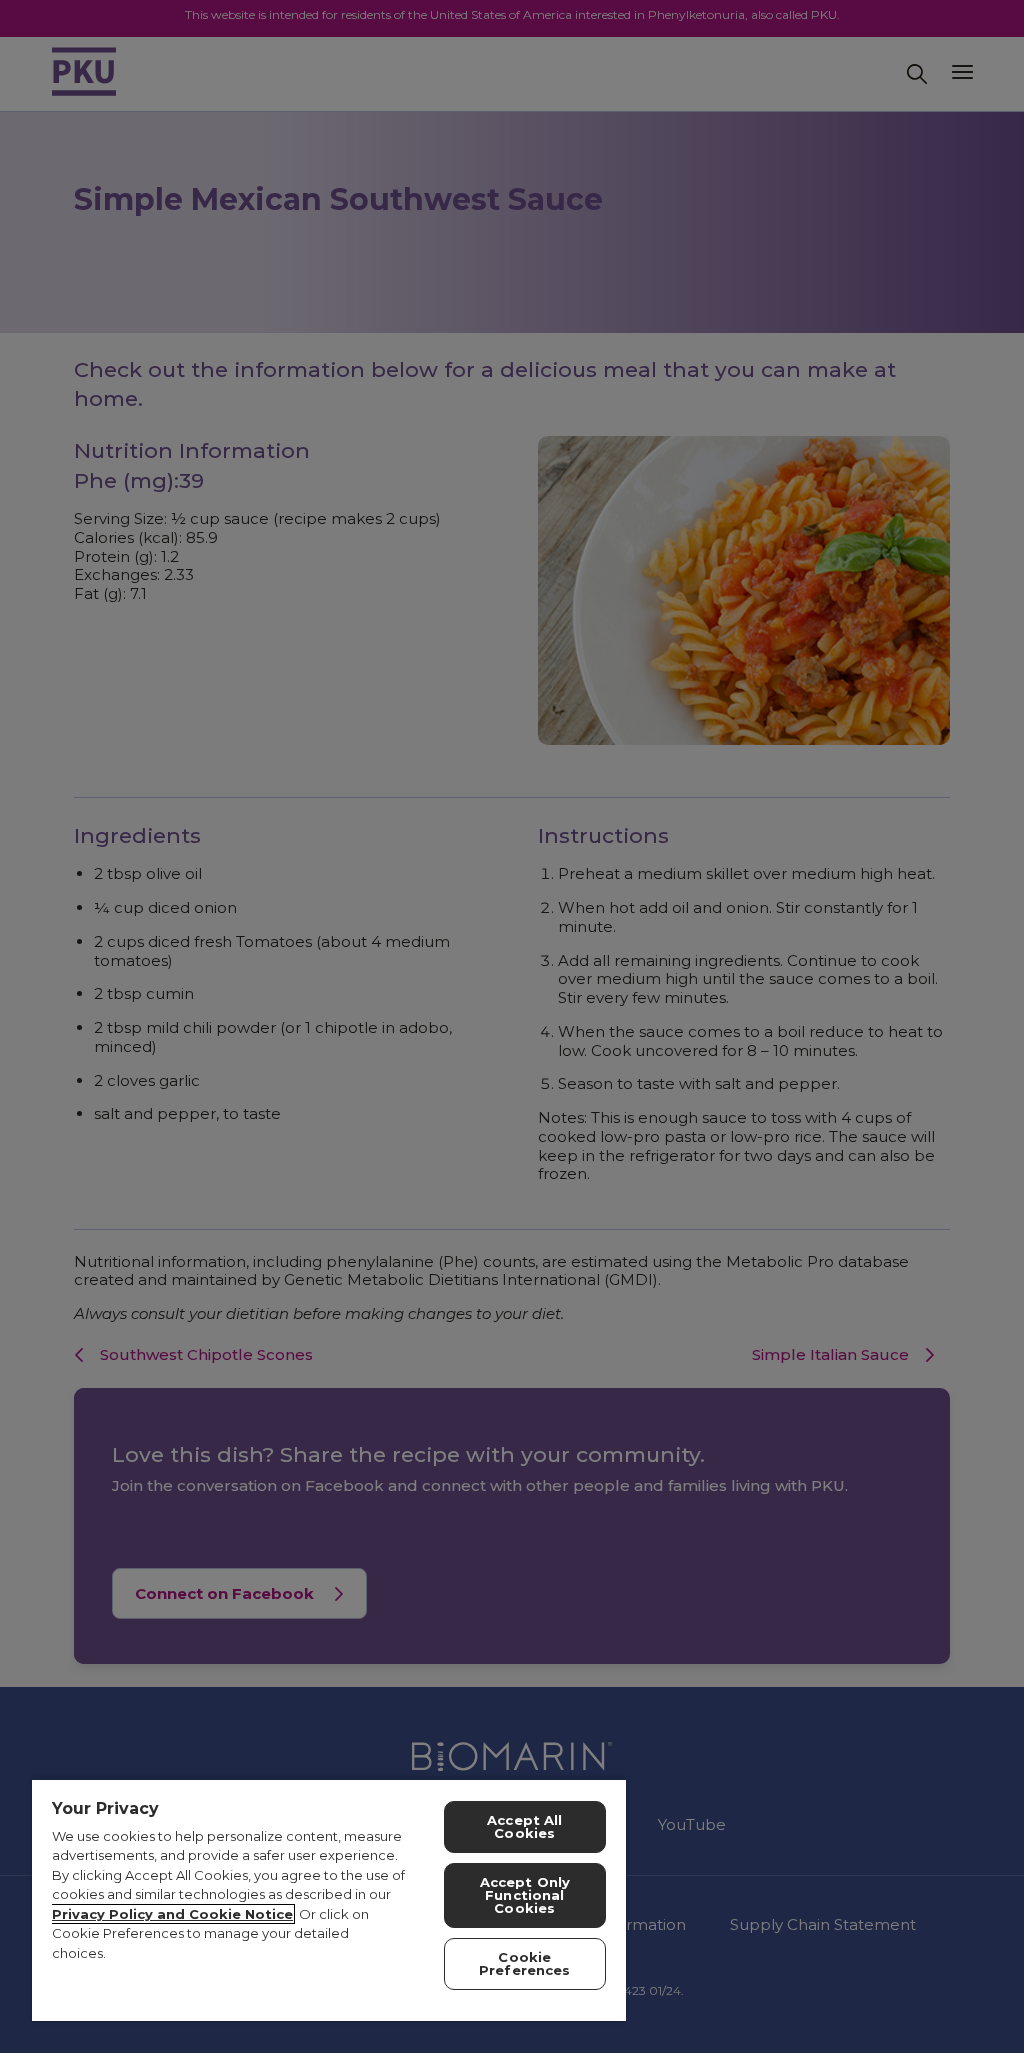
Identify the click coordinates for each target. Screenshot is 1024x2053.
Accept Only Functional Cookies (525, 1895)
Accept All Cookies (524, 1826)
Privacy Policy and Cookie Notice (172, 1914)
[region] (329, 1899)
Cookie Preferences (524, 1963)
